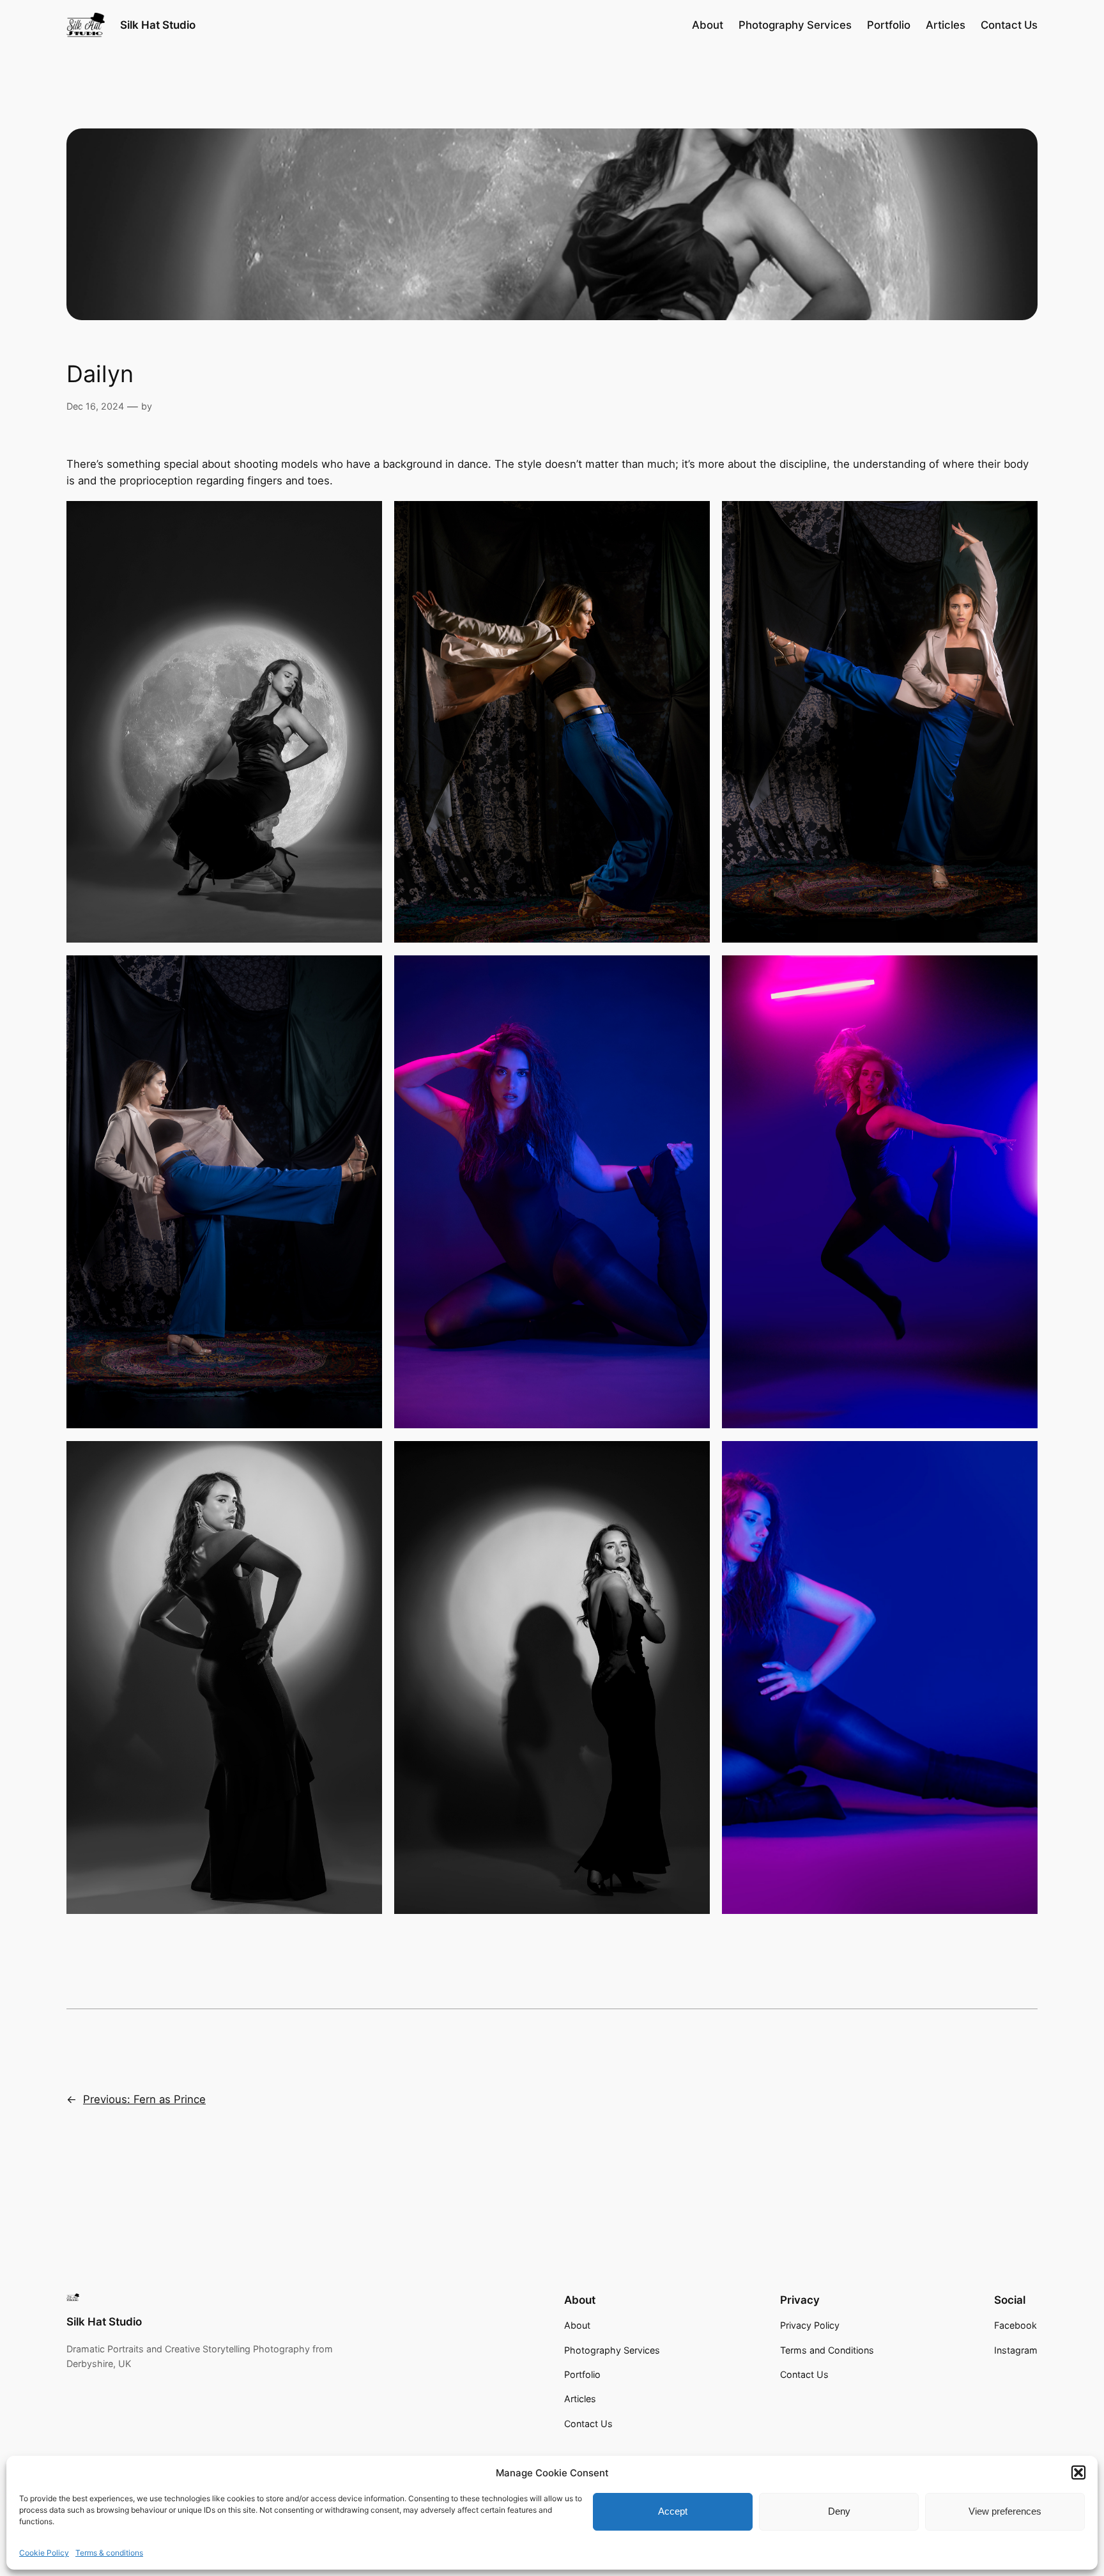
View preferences (1005, 2511)
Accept (673, 2511)
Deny (839, 2511)
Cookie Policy (44, 2553)
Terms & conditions (109, 2553)
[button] (1078, 2472)
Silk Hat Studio (158, 25)
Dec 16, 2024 (95, 406)
